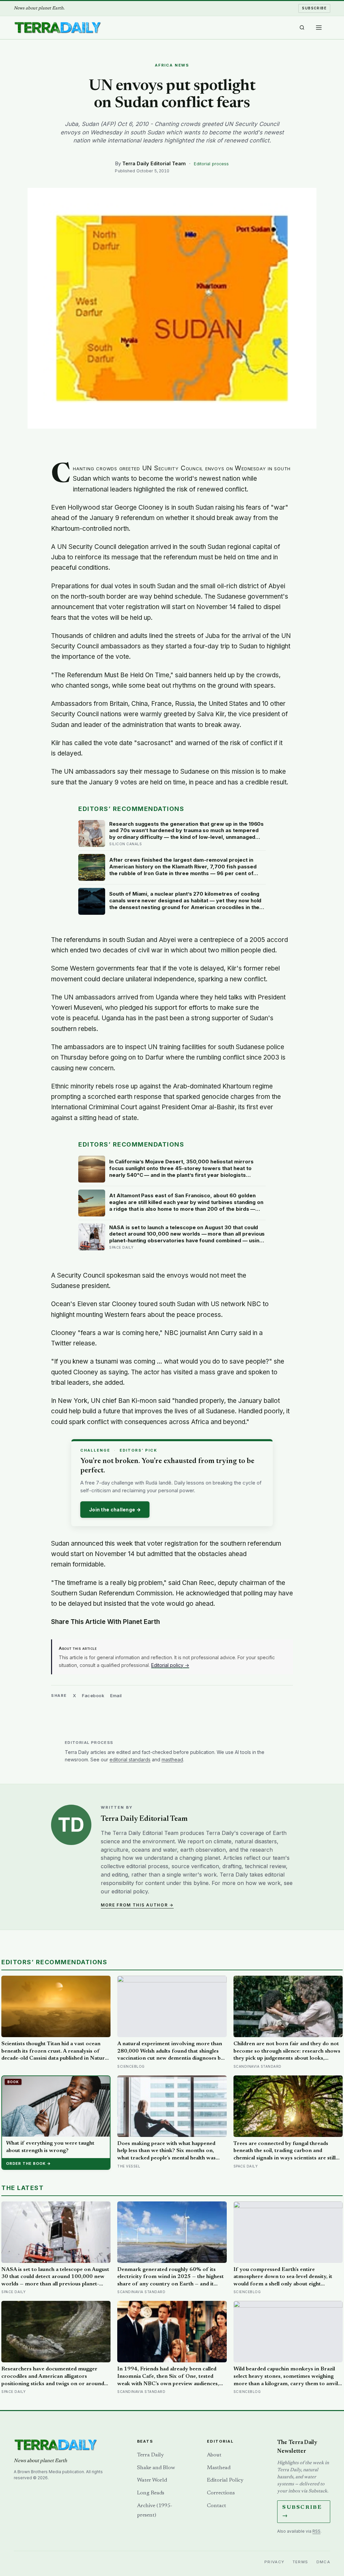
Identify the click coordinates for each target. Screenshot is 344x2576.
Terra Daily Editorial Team (154, 163)
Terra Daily (150, 2455)
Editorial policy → (170, 1665)
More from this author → (137, 1905)
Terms (300, 2562)
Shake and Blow (156, 2468)
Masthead (219, 2468)
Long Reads (151, 2493)
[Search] (302, 28)
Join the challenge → (115, 1510)
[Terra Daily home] (57, 28)
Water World (152, 2480)
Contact (217, 2506)
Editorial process (211, 164)
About (214, 2455)
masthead (172, 1759)
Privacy (274, 2562)
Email (116, 1695)
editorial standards (130, 1759)
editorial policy (130, 1891)
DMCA (324, 2562)
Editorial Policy (225, 2480)
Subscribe (314, 8)
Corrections (221, 2493)
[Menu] (319, 28)
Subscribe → (302, 2512)
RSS (316, 2531)
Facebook (93, 1695)
